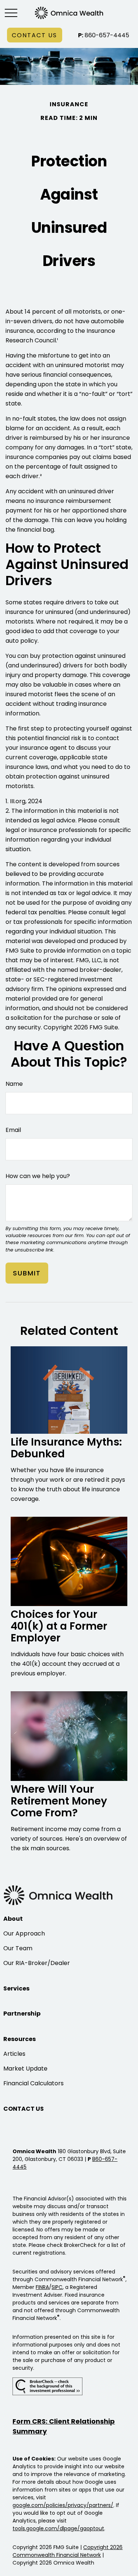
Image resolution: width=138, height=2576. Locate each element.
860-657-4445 (104, 35)
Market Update (25, 2069)
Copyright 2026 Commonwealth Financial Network (68, 2551)
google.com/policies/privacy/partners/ (63, 2505)
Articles (14, 2054)
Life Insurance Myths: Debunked (66, 1448)
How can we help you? (38, 1176)
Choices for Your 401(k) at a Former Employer (59, 1626)
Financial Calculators (33, 2083)
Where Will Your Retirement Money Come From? (59, 1801)
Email (13, 1130)
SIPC (57, 2287)
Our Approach (24, 1933)
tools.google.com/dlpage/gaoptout (58, 2528)
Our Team (18, 1948)
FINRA (42, 2287)
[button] (35, 35)
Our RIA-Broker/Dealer (37, 1963)
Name (14, 1084)
